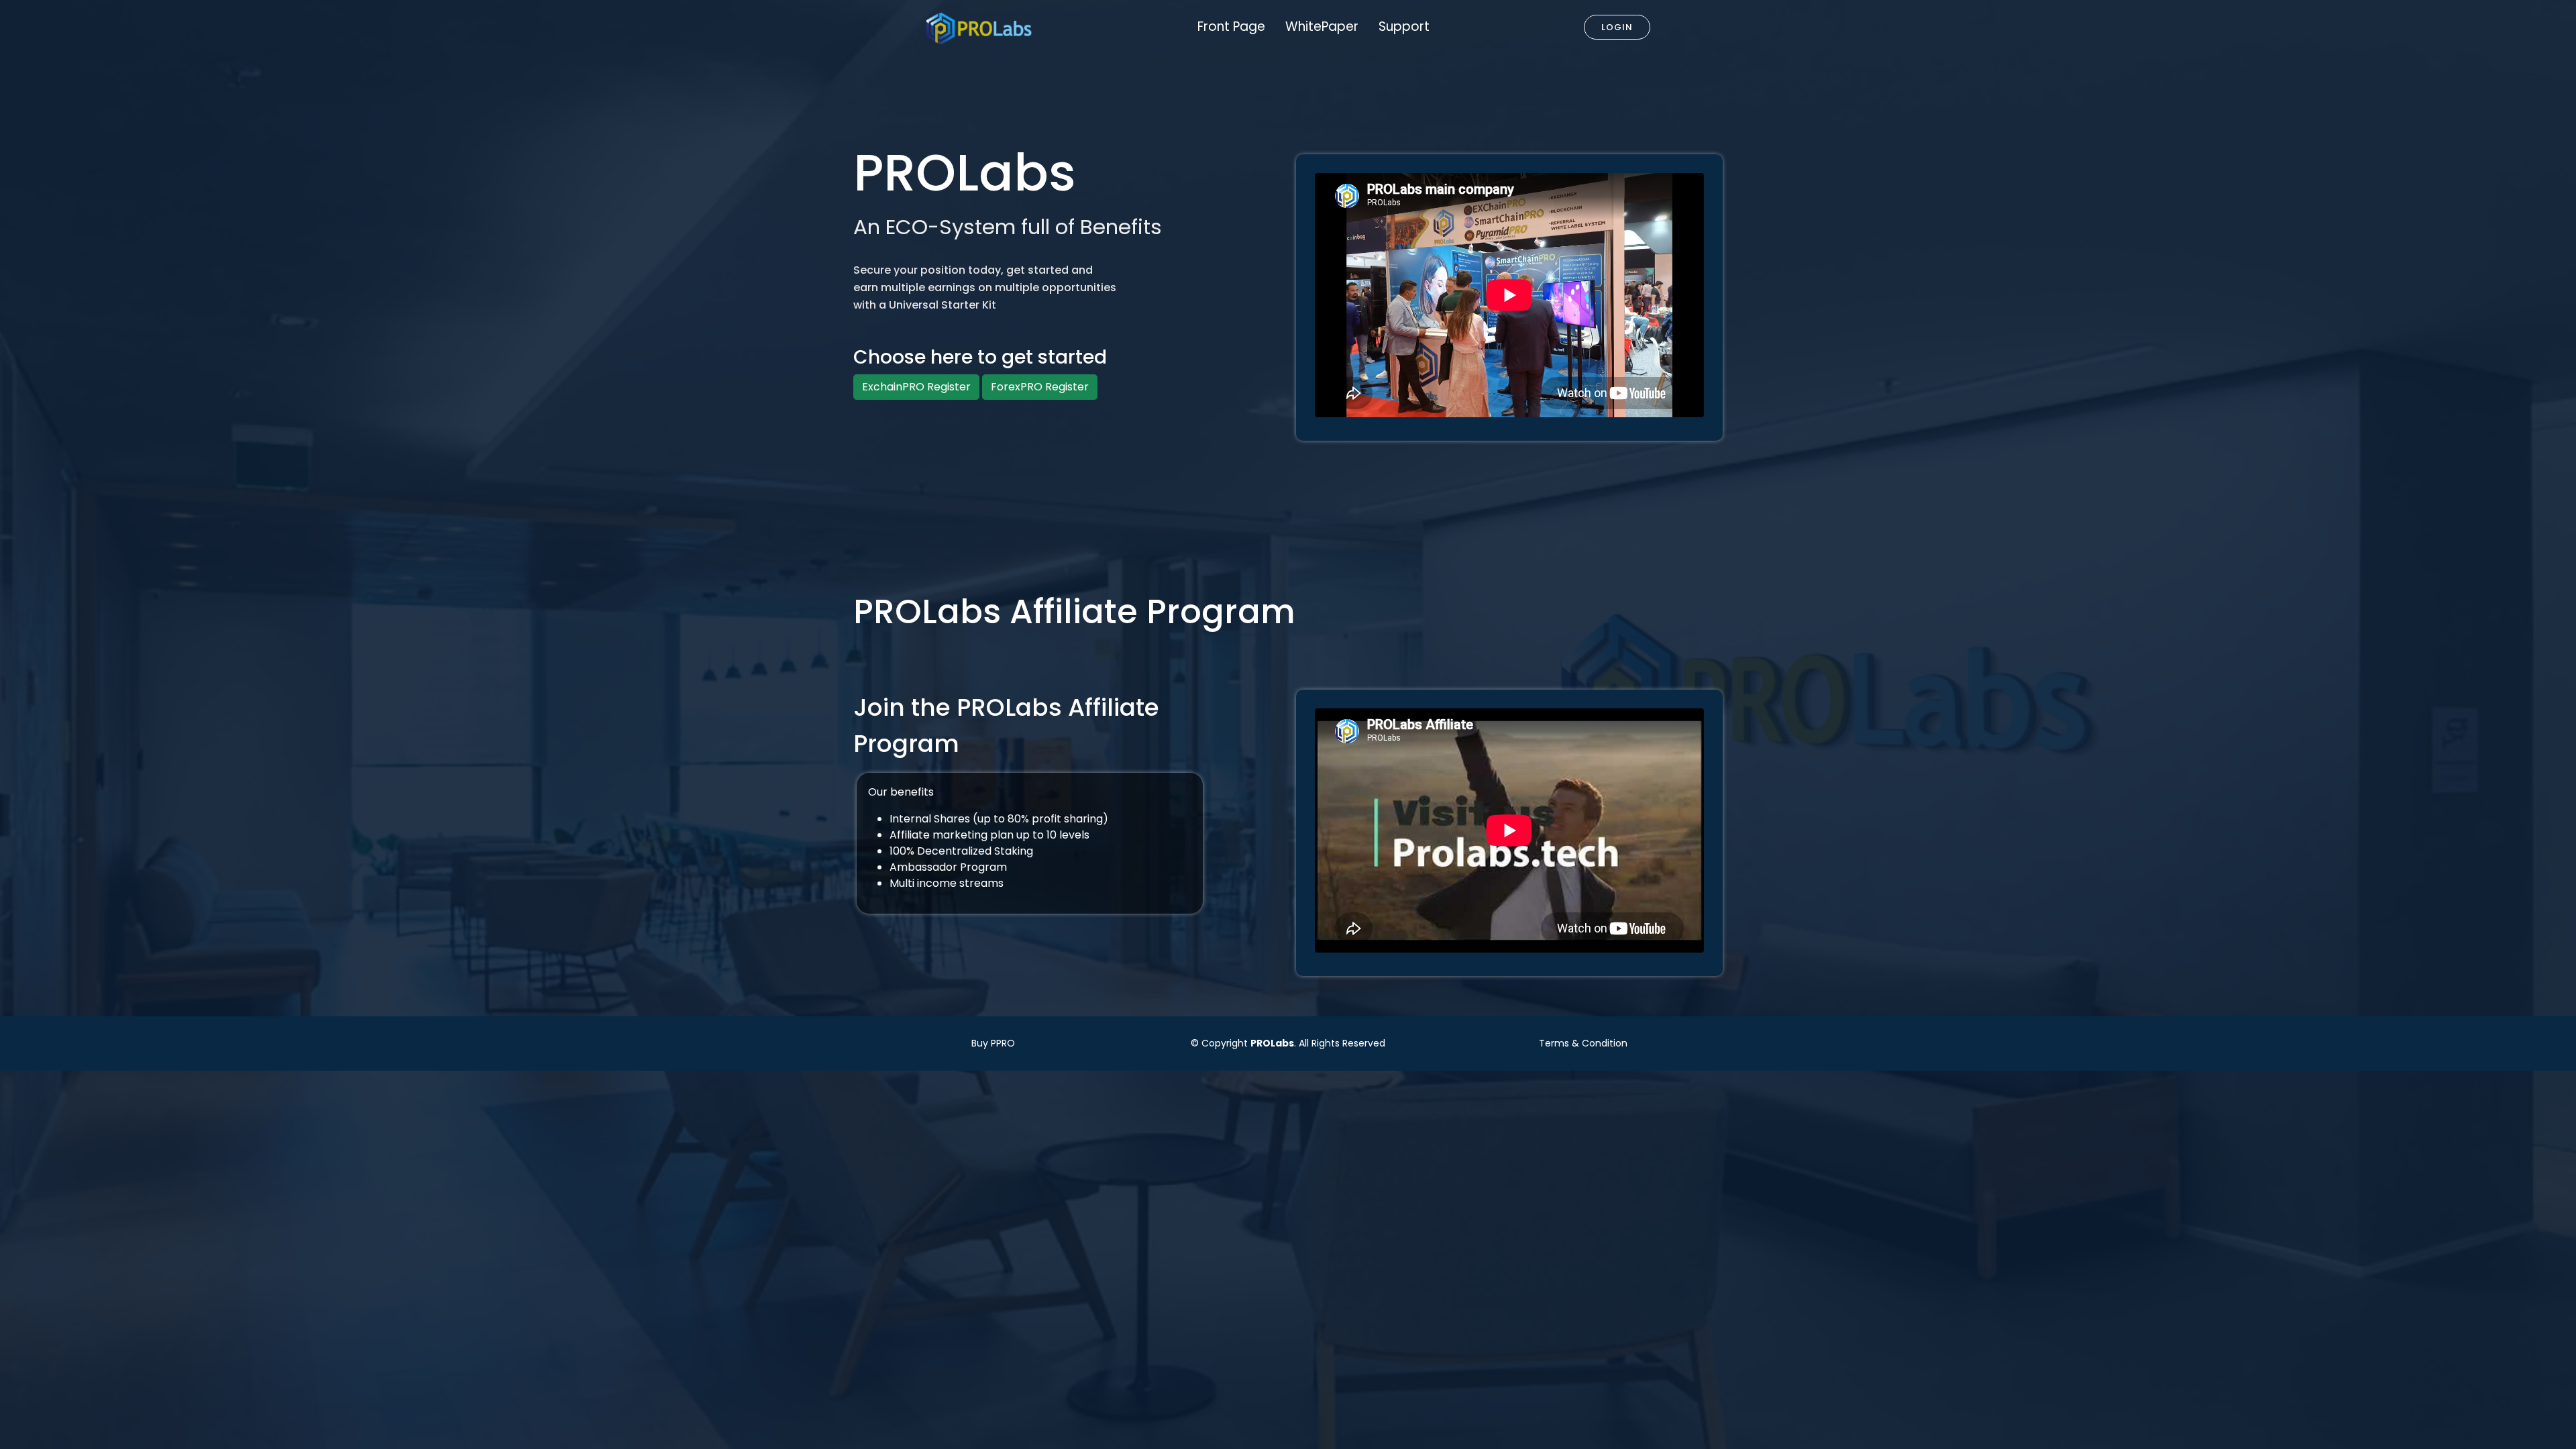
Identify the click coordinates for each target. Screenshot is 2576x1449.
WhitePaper (1322, 26)
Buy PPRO (993, 1043)
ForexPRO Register (1040, 387)
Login (1617, 27)
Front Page (1231, 26)
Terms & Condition (1583, 1043)
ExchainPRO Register (916, 387)
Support (1404, 26)
